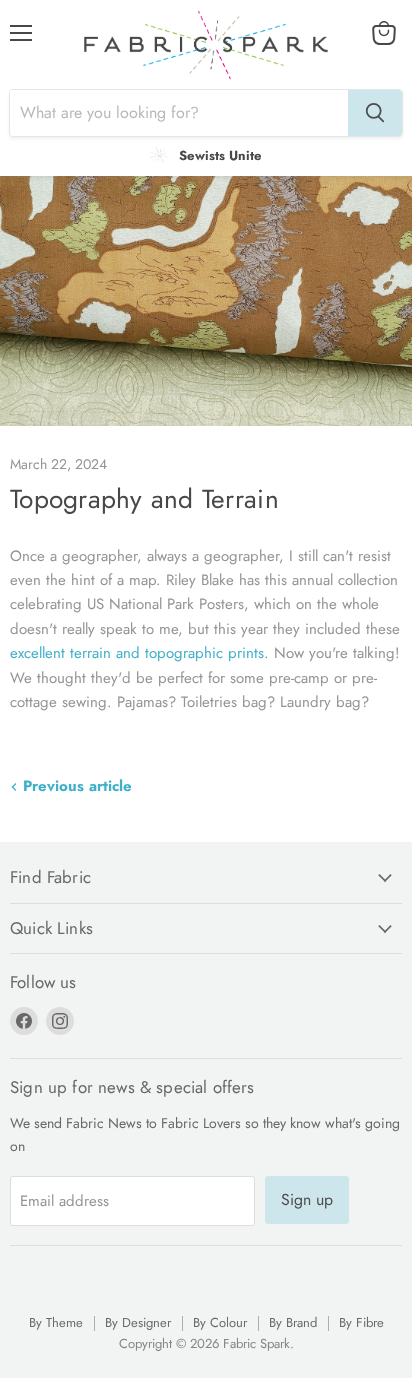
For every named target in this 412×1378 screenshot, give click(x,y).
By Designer (138, 1322)
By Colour (220, 1322)
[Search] (375, 113)
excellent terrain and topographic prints (137, 653)
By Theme (56, 1322)
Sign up (307, 1199)
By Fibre (361, 1322)
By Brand (293, 1322)
